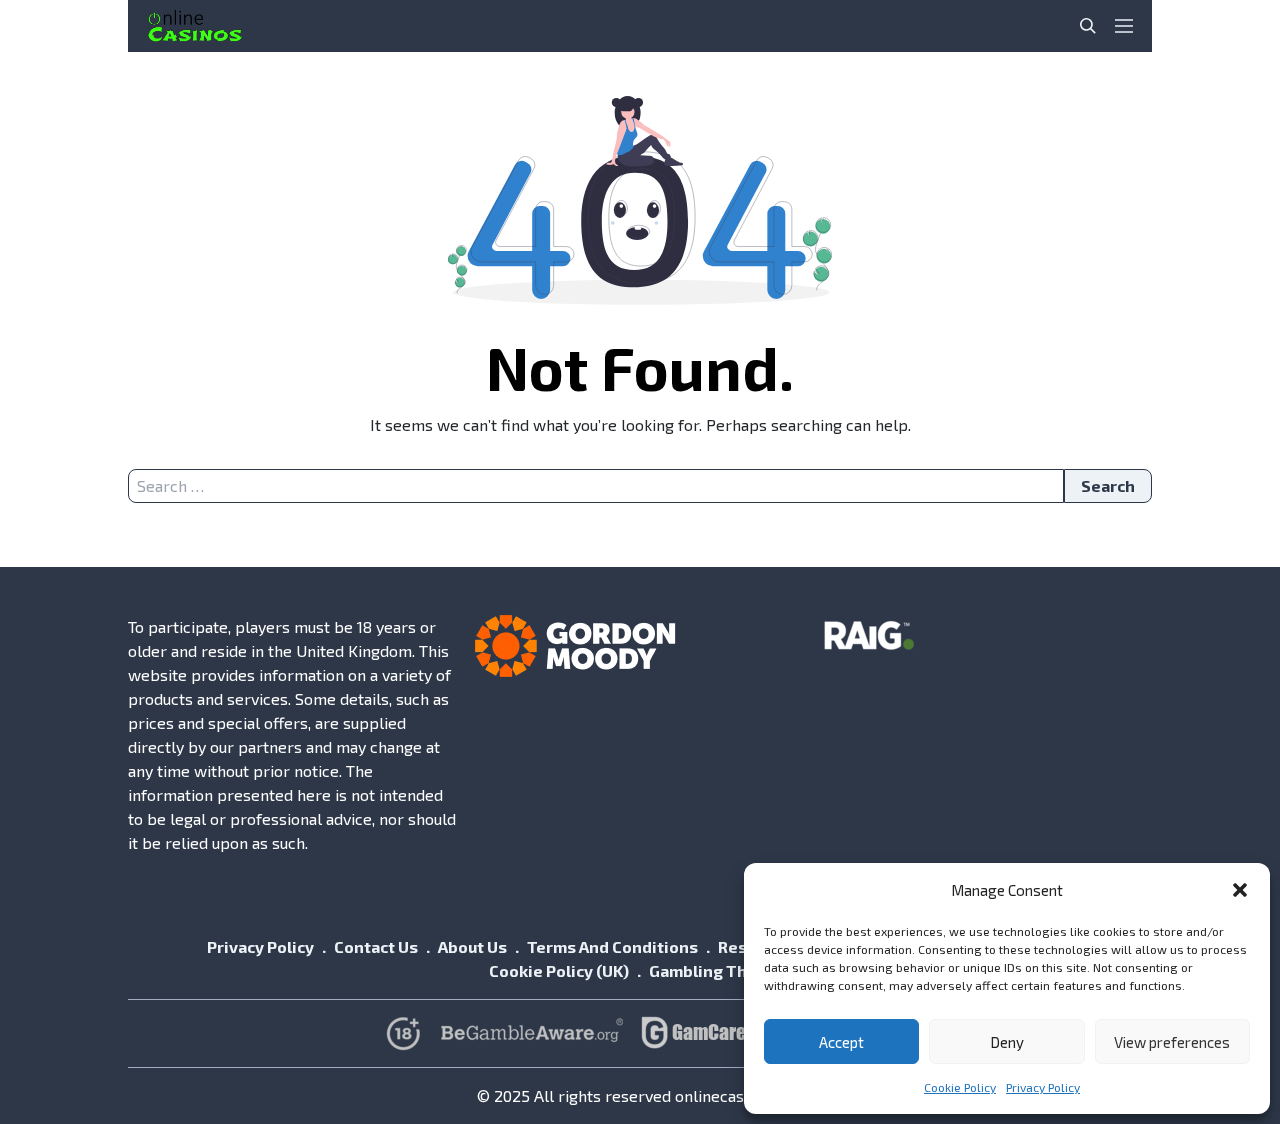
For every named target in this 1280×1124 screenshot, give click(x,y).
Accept (841, 1042)
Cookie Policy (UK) (559, 970)
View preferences (1172, 1042)
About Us (472, 946)
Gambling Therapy (720, 970)
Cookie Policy (960, 1087)
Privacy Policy (1043, 1087)
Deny (1007, 1042)
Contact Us (376, 946)
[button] (1240, 890)
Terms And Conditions (612, 946)
